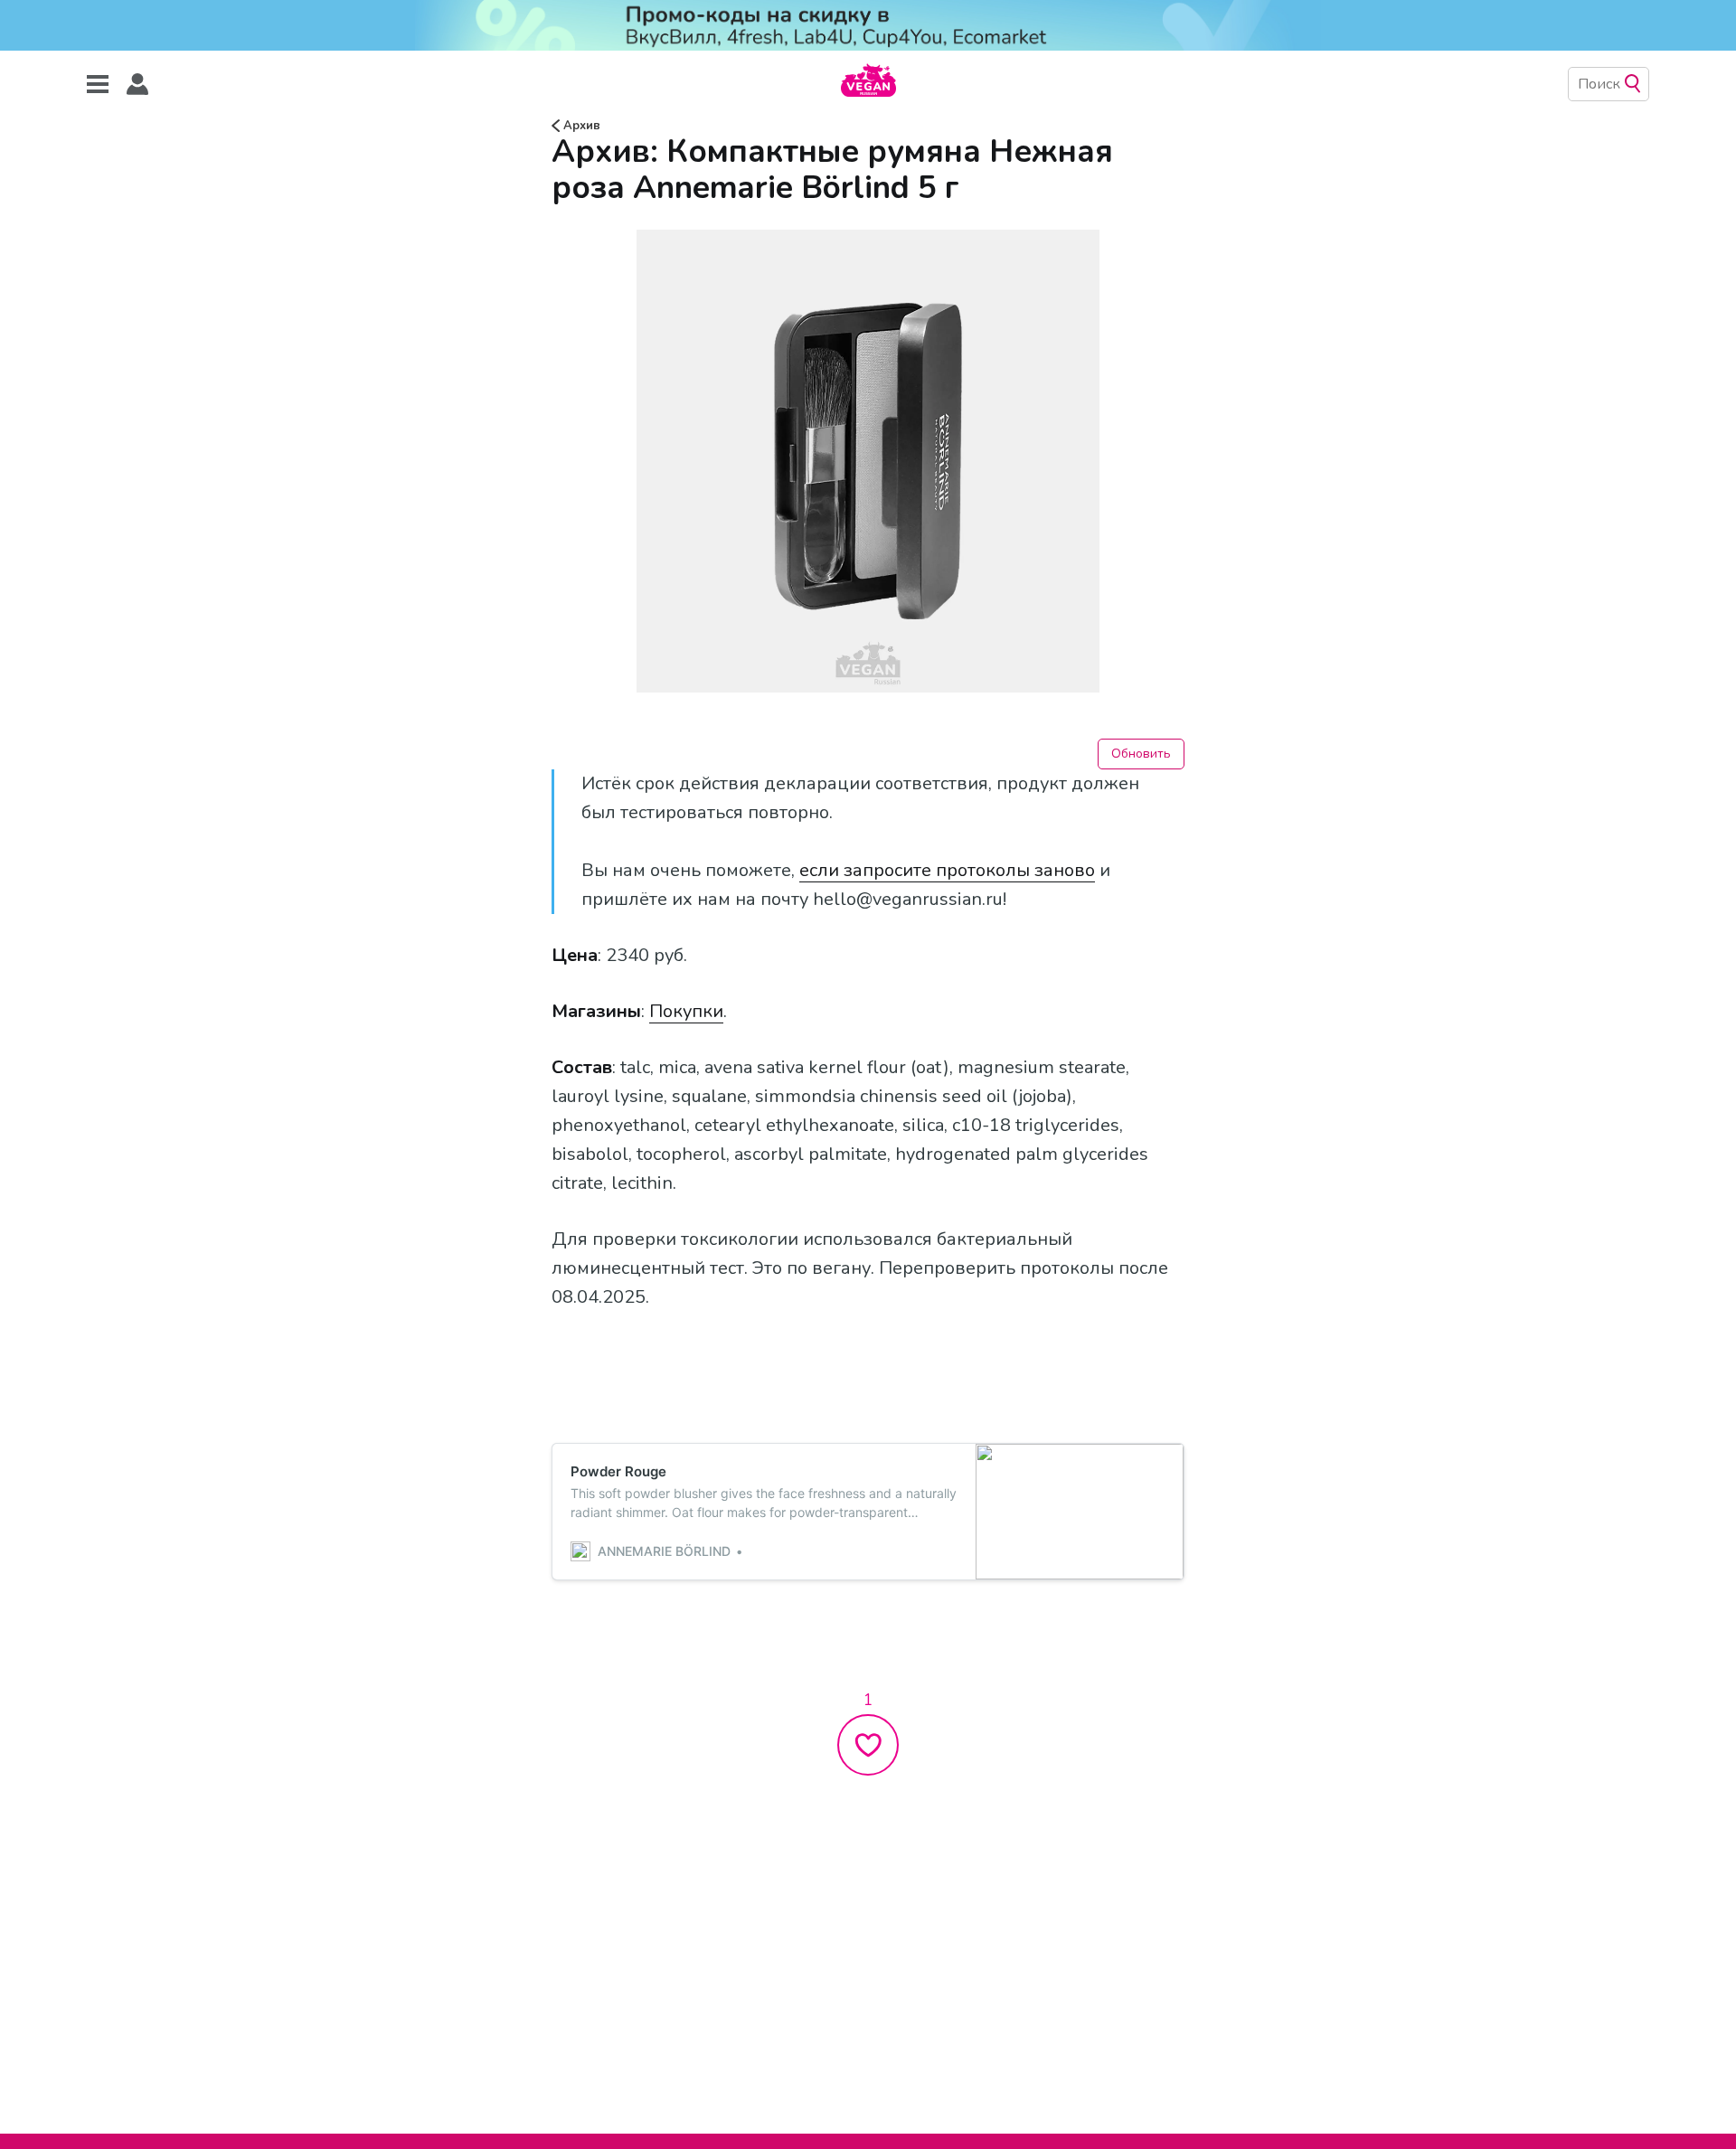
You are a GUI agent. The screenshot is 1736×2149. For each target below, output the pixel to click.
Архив (580, 126)
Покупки (686, 1011)
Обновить (1141, 754)
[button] (137, 85)
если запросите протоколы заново (947, 870)
